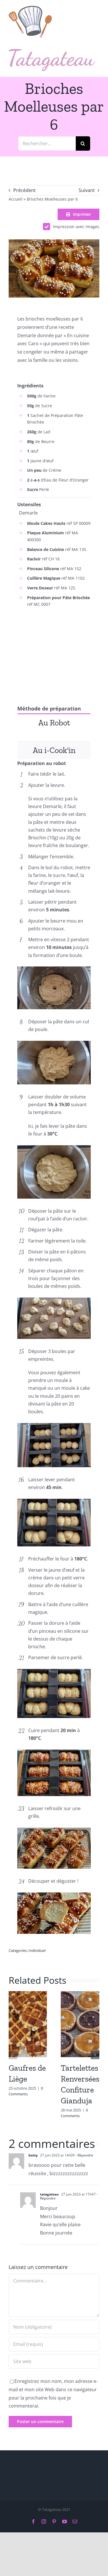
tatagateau (49, 2194)
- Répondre (84, 2155)
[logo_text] (52, 51)
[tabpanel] (54, 736)
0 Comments (26, 2091)
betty (33, 2155)
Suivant (87, 190)
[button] (13, 2055)
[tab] (54, 722)
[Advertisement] (54, 651)
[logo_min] (30, 8)
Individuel (37, 1950)
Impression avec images (76, 227)
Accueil (16, 199)
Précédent (24, 190)
